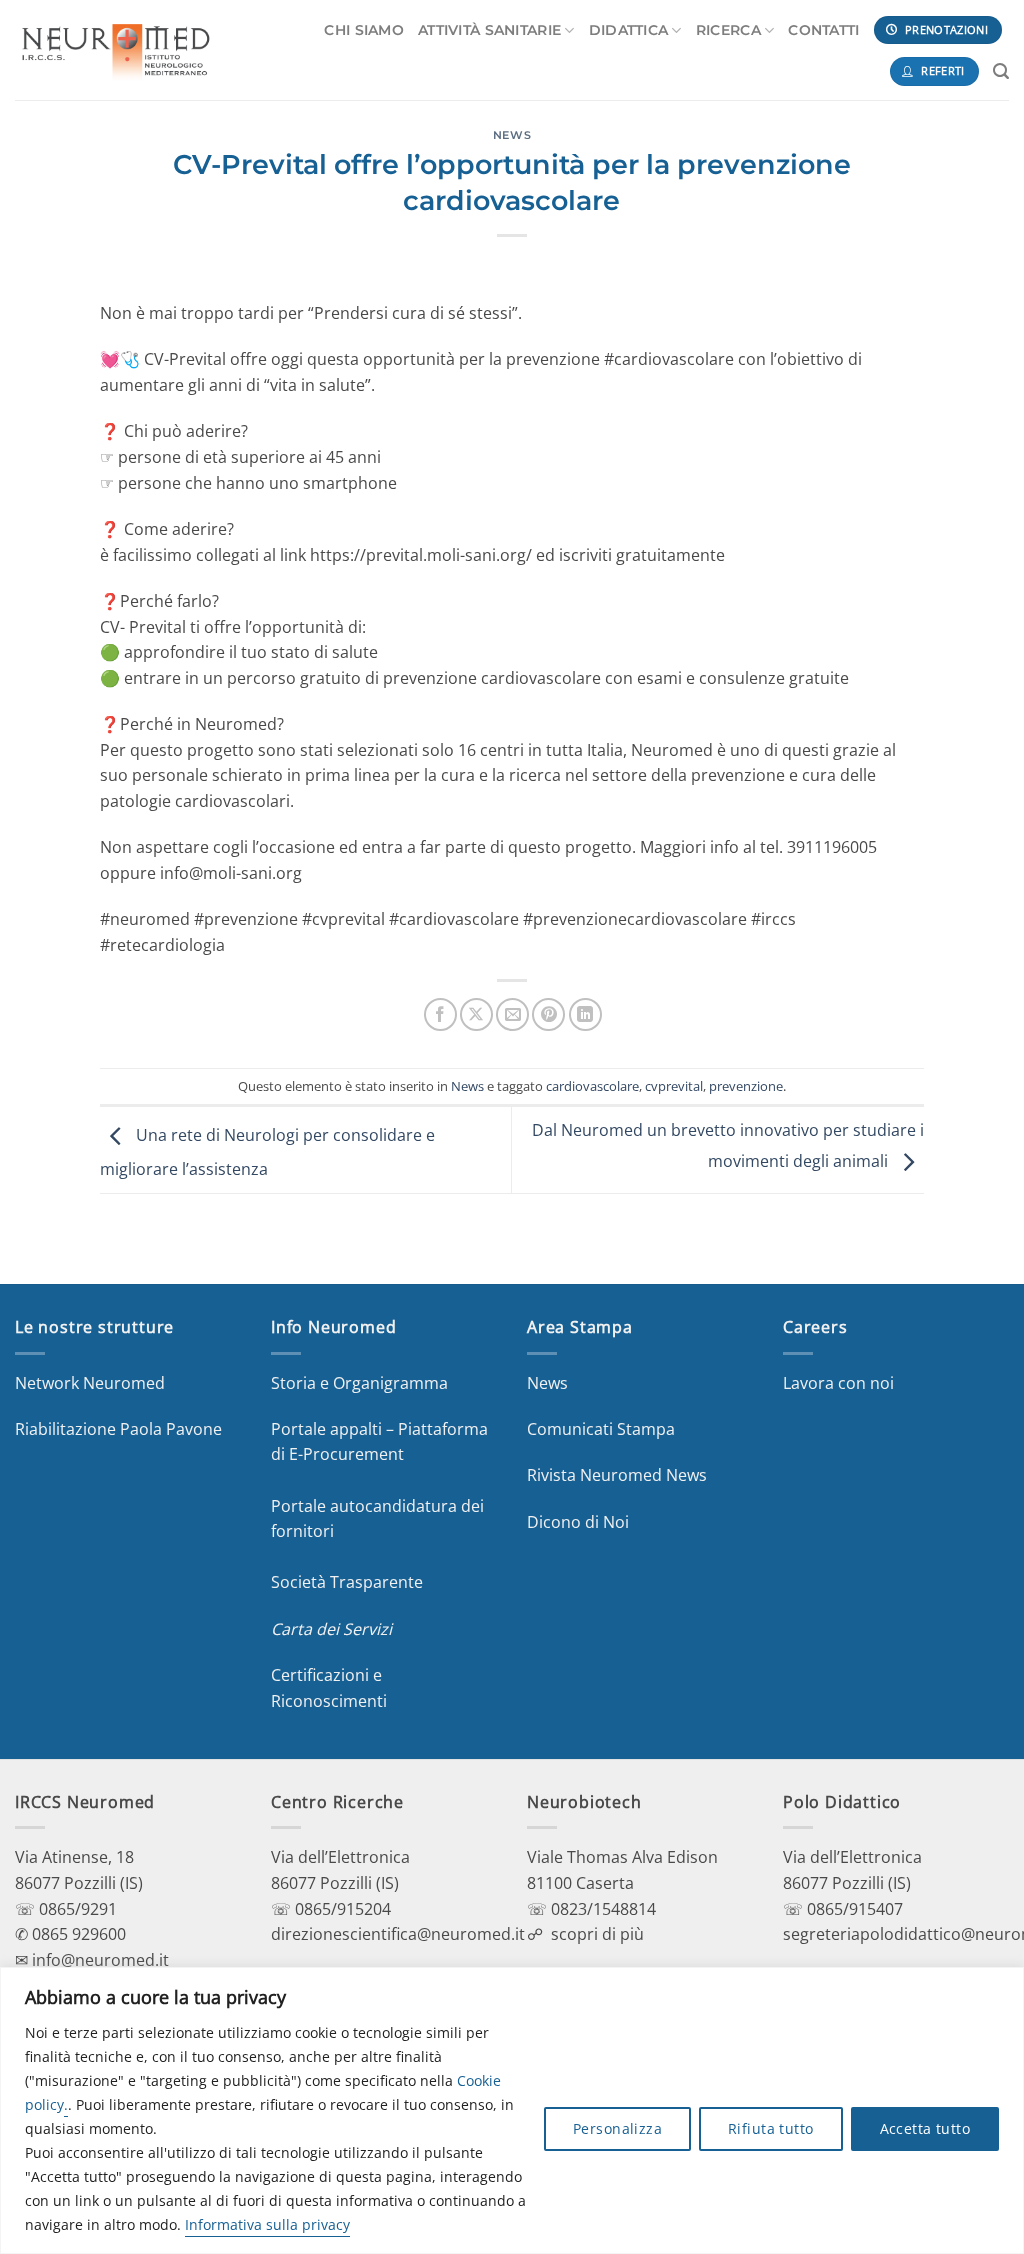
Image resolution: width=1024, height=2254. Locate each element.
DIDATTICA (629, 30)
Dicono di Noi (578, 1522)
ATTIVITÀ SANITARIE (489, 30)
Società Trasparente (347, 1582)
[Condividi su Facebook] (440, 1014)
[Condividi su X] (476, 1014)
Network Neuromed (90, 1383)
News (512, 135)
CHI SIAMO (364, 30)
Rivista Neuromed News (617, 1475)
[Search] (1001, 71)
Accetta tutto (925, 2128)
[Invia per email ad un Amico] (512, 1014)
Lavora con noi (838, 1383)
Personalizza (617, 2128)
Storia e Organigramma (359, 1383)
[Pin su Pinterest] (548, 1014)
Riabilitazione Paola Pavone (118, 1429)
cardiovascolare (592, 1086)
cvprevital (674, 1086)
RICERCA (728, 30)
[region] (512, 2110)
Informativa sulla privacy (267, 2224)
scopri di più (597, 1934)
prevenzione (746, 1086)
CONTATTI (823, 30)
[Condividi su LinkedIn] (585, 1014)
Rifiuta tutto (770, 2128)
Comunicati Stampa (601, 1429)
